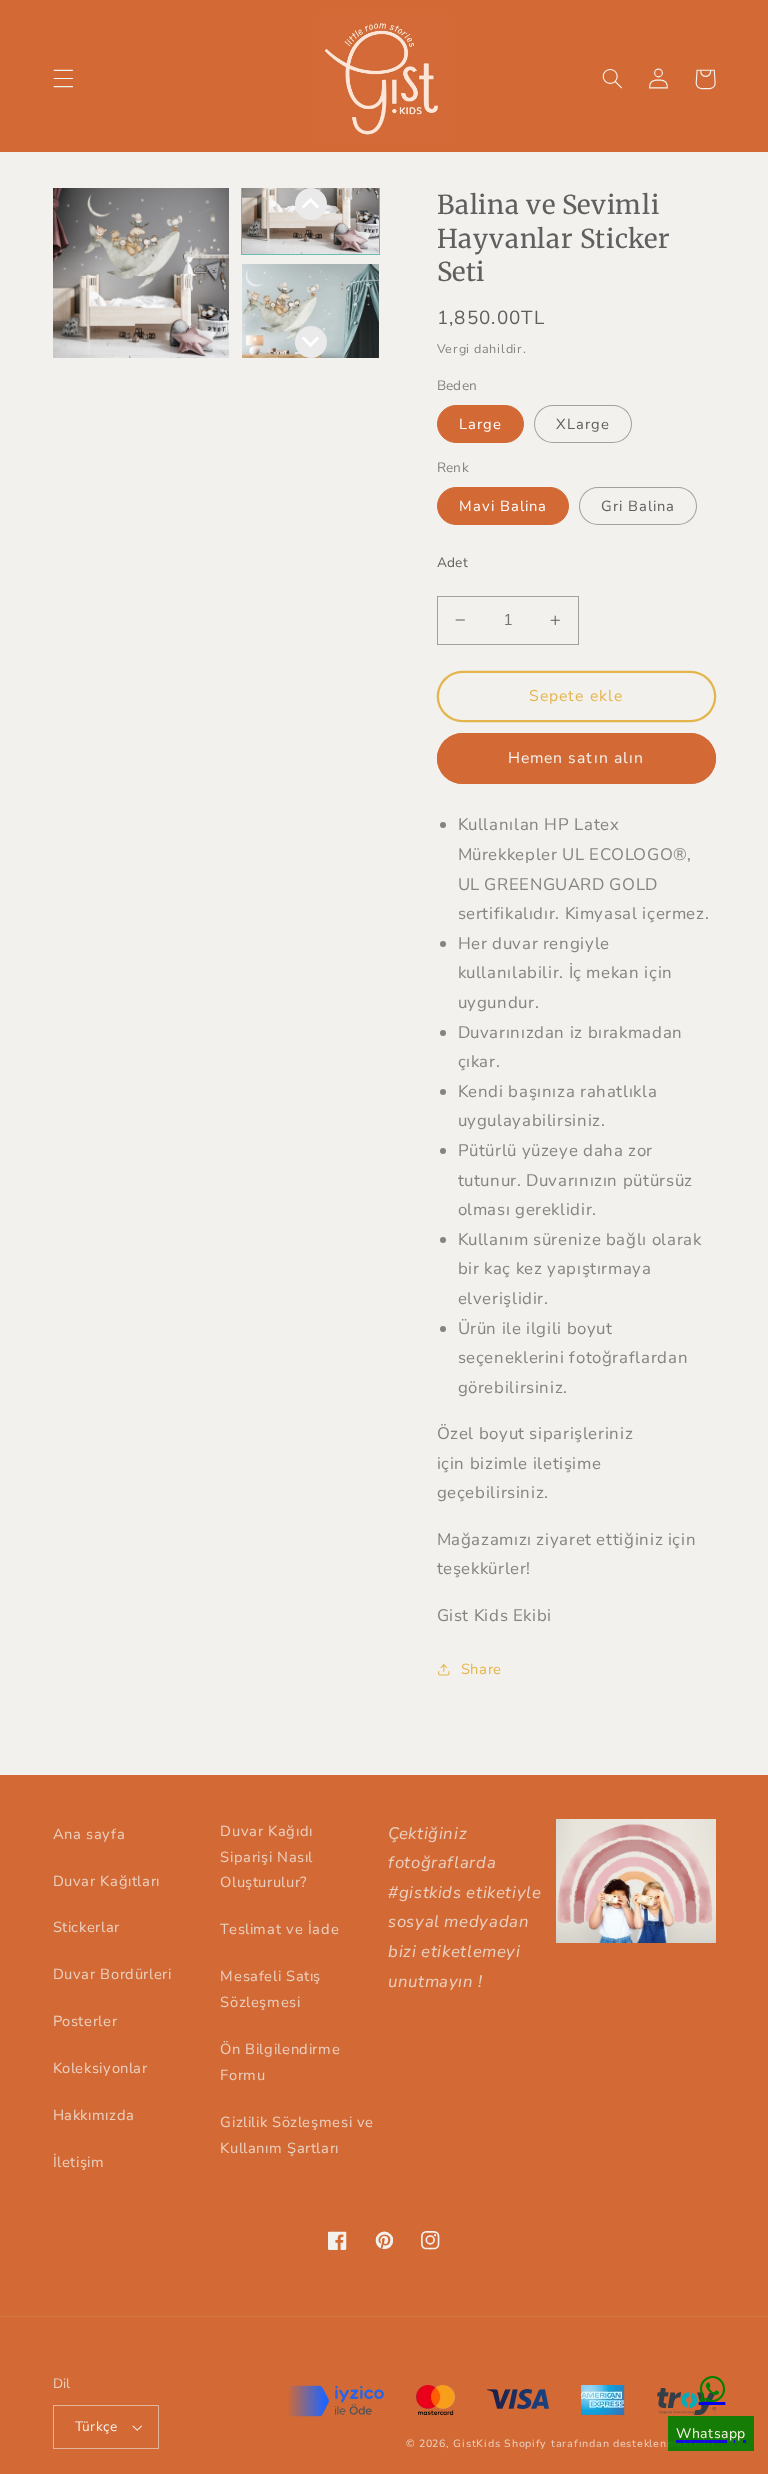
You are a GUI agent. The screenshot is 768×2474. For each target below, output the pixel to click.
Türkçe (96, 2426)
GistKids (476, 2443)
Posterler (85, 2021)
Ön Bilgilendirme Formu (280, 2062)
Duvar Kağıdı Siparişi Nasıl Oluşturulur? (266, 1857)
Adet (453, 562)
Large (480, 424)
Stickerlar (86, 1927)
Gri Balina (638, 506)
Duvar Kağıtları (106, 1881)
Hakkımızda (94, 2115)
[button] (63, 79)
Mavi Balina (503, 506)
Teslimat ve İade (279, 1929)
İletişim (79, 2162)
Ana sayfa (89, 1834)
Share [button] (481, 1669)
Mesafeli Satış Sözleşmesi (270, 1989)
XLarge (583, 424)
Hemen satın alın (576, 758)
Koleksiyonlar (100, 2068)
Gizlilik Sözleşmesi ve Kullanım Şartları (297, 2135)
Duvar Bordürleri (112, 1974)
